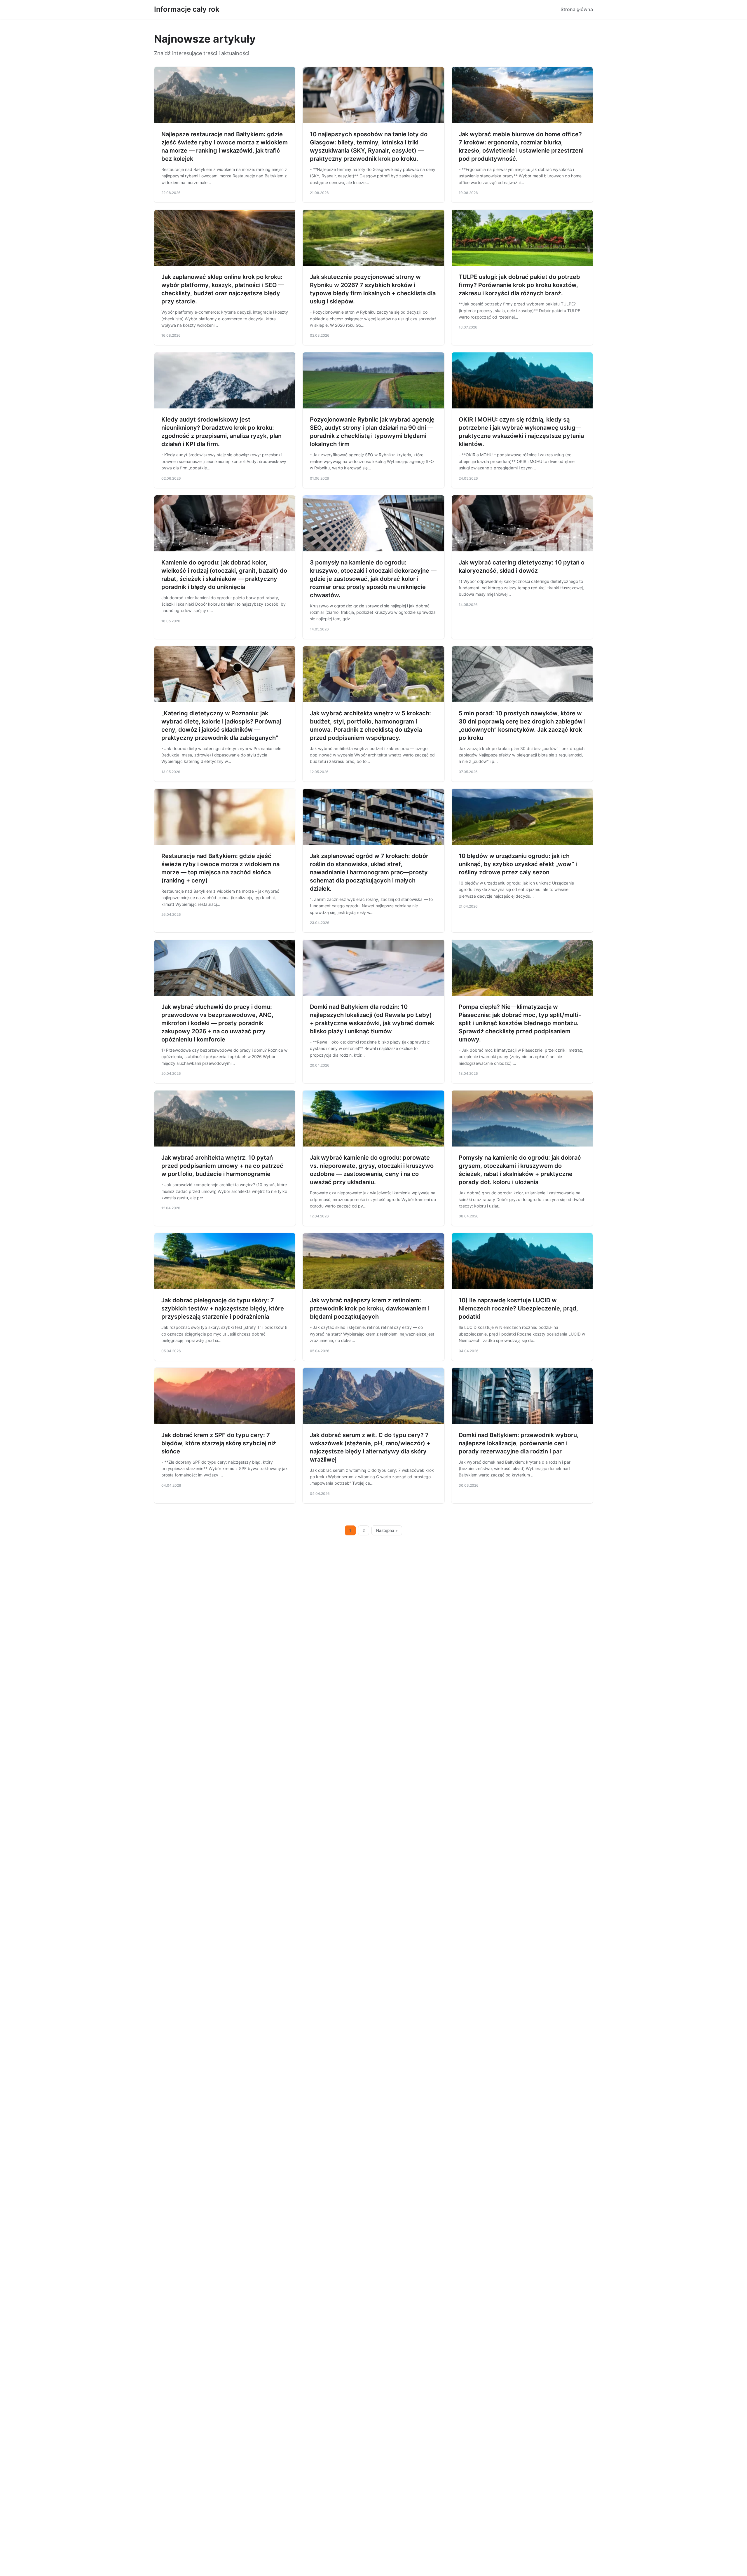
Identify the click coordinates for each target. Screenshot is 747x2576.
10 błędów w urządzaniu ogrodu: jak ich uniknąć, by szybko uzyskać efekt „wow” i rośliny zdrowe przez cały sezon (518, 864)
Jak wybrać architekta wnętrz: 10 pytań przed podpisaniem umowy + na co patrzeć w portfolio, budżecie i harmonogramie (222, 1166)
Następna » (387, 1530)
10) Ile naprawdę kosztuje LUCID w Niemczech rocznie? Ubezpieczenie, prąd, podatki (518, 1308)
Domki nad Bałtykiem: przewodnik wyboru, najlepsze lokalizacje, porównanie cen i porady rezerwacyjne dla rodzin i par (519, 1443)
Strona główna (577, 9)
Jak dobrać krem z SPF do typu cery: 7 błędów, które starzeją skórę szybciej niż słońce (219, 1443)
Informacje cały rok (187, 9)
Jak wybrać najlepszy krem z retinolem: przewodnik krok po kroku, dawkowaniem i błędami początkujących (370, 1308)
